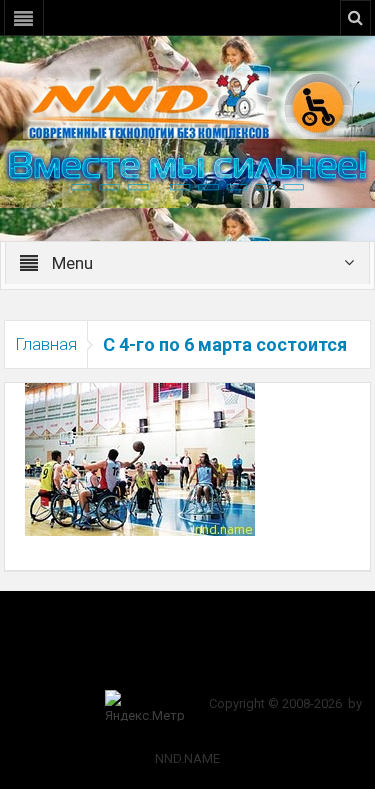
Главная (46, 344)
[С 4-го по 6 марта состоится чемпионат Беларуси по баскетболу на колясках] (140, 458)
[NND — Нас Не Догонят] (188, 104)
